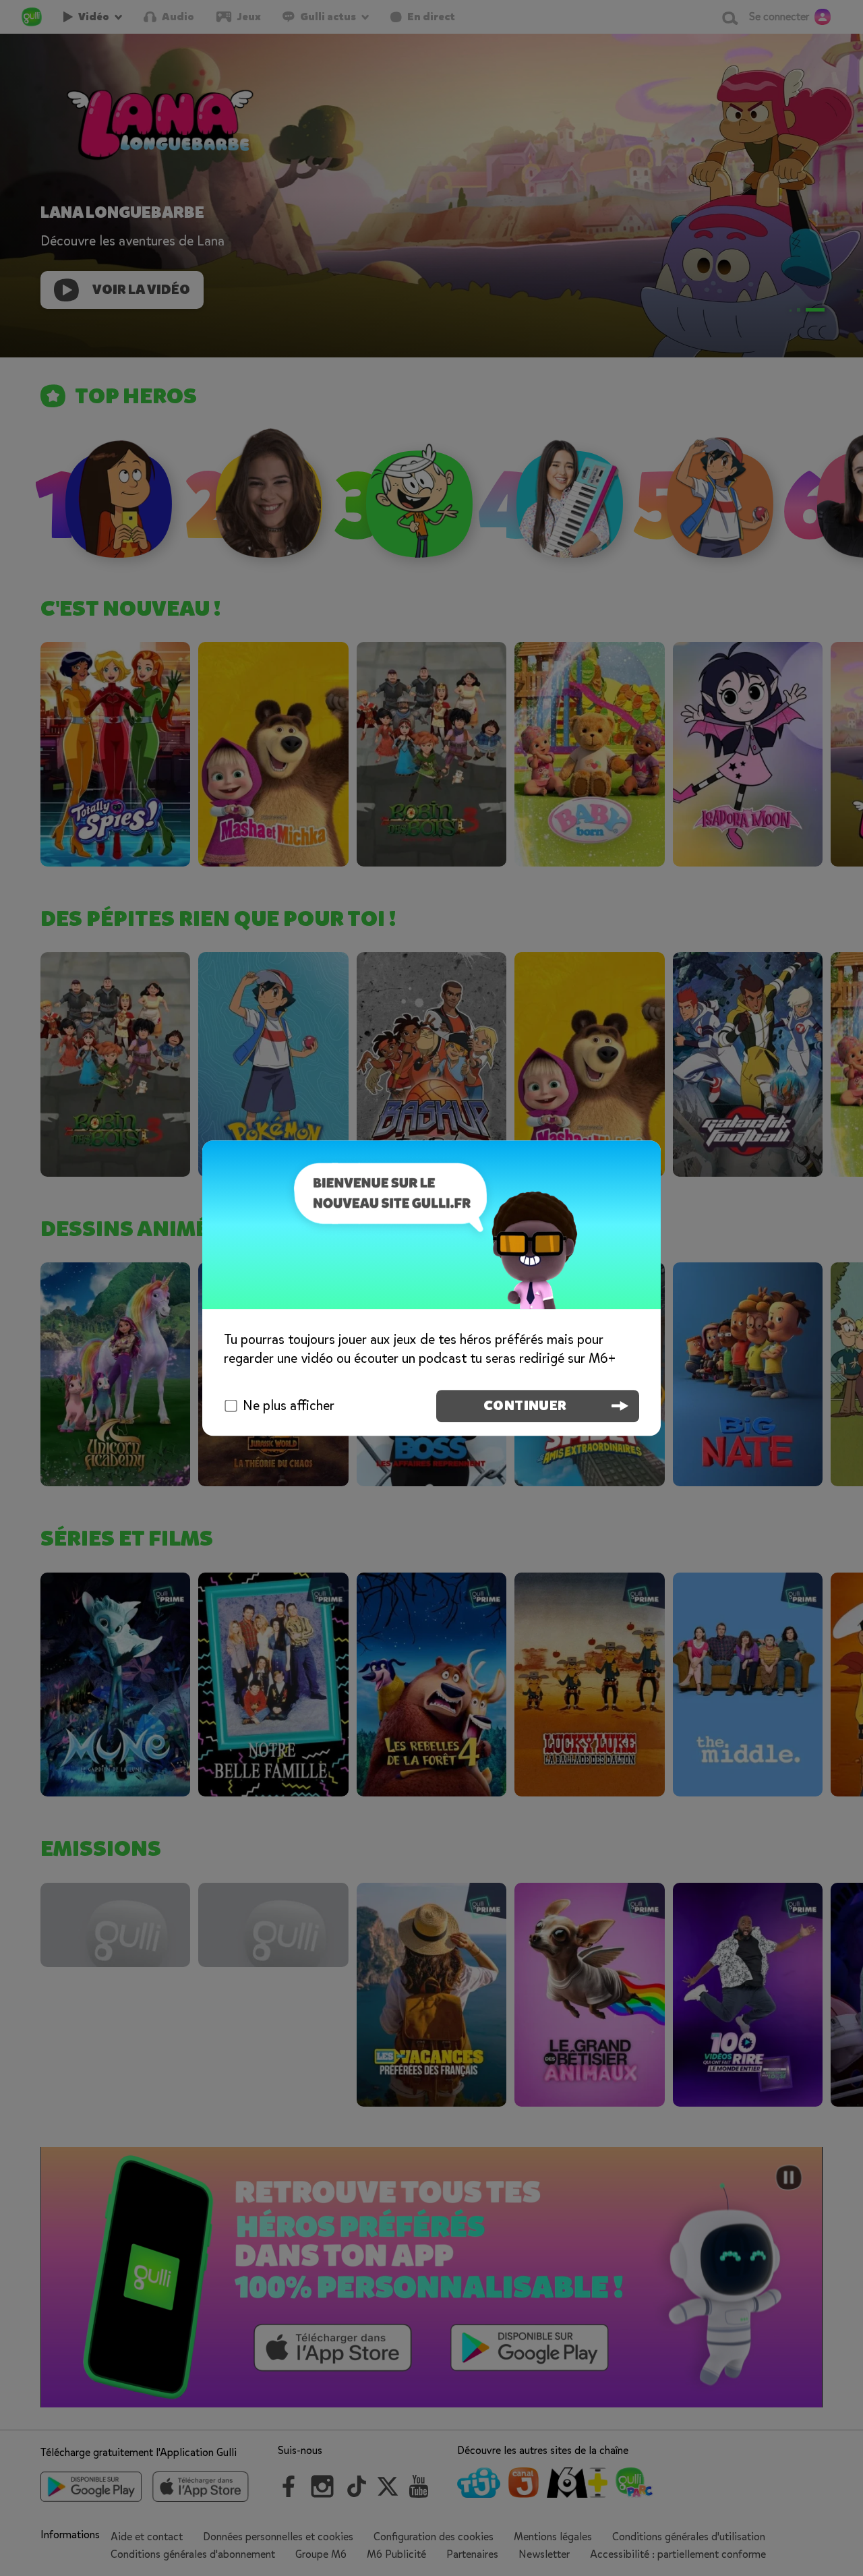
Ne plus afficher (289, 1406)
